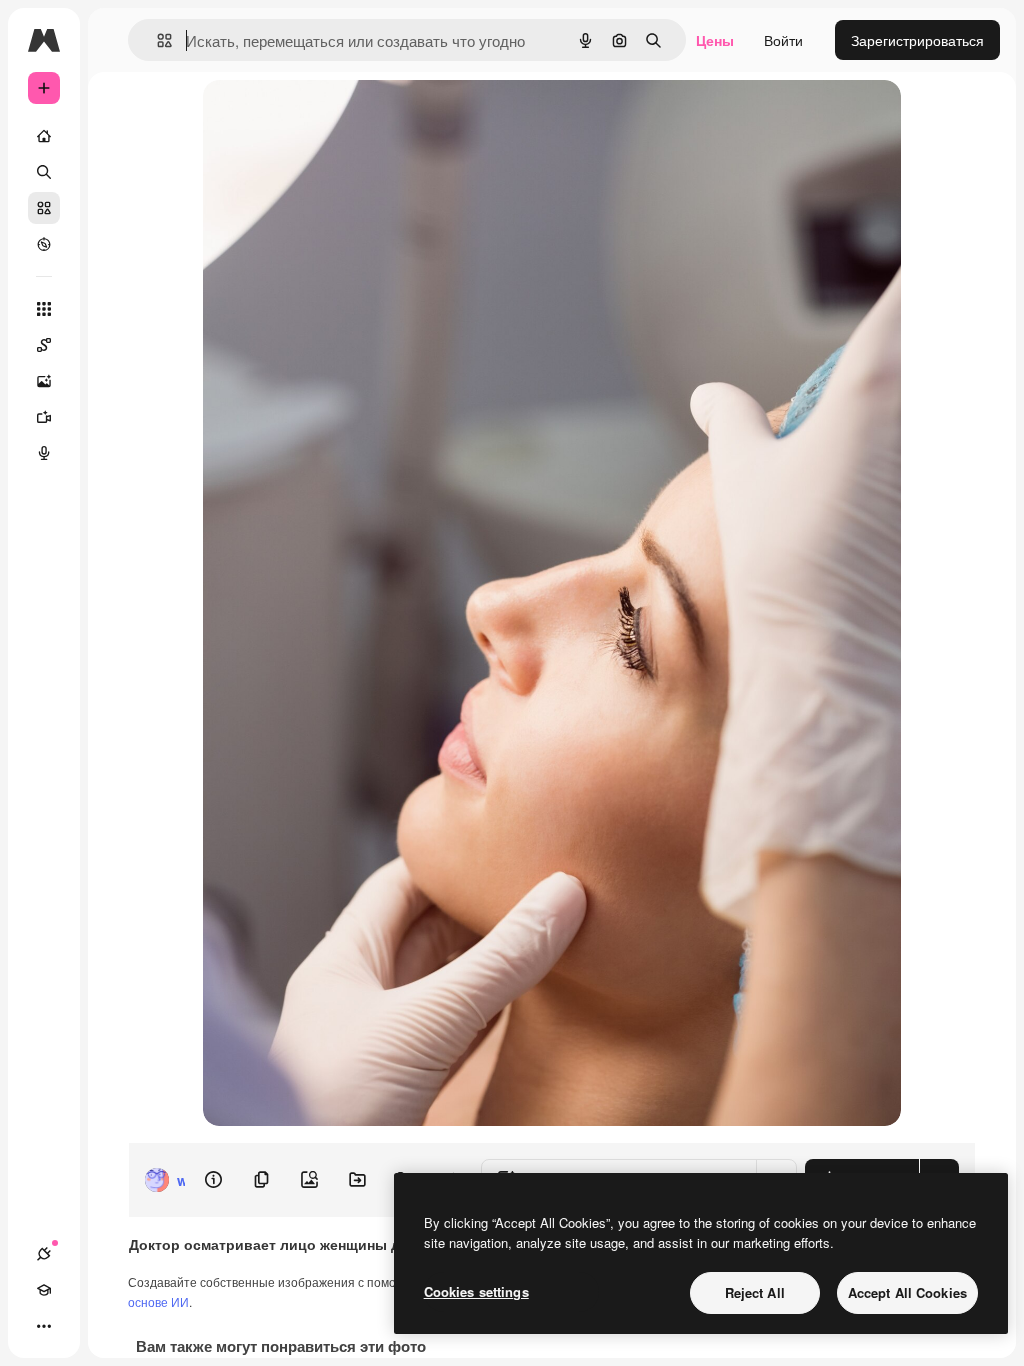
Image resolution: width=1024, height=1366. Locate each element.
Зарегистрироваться (917, 40)
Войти (783, 40)
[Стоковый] (44, 208)
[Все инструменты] (44, 309)
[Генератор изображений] (44, 381)
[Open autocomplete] (156, 40)
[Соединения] (44, 1254)
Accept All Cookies (907, 1292)
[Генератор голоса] (44, 453)
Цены (715, 40)
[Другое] (44, 1326)
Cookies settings (476, 1291)
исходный (337, 117)
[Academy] (44, 1290)
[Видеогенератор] (44, 417)
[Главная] (44, 136)
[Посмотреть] (44, 244)
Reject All (755, 1292)
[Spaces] (44, 345)
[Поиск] (44, 172)
